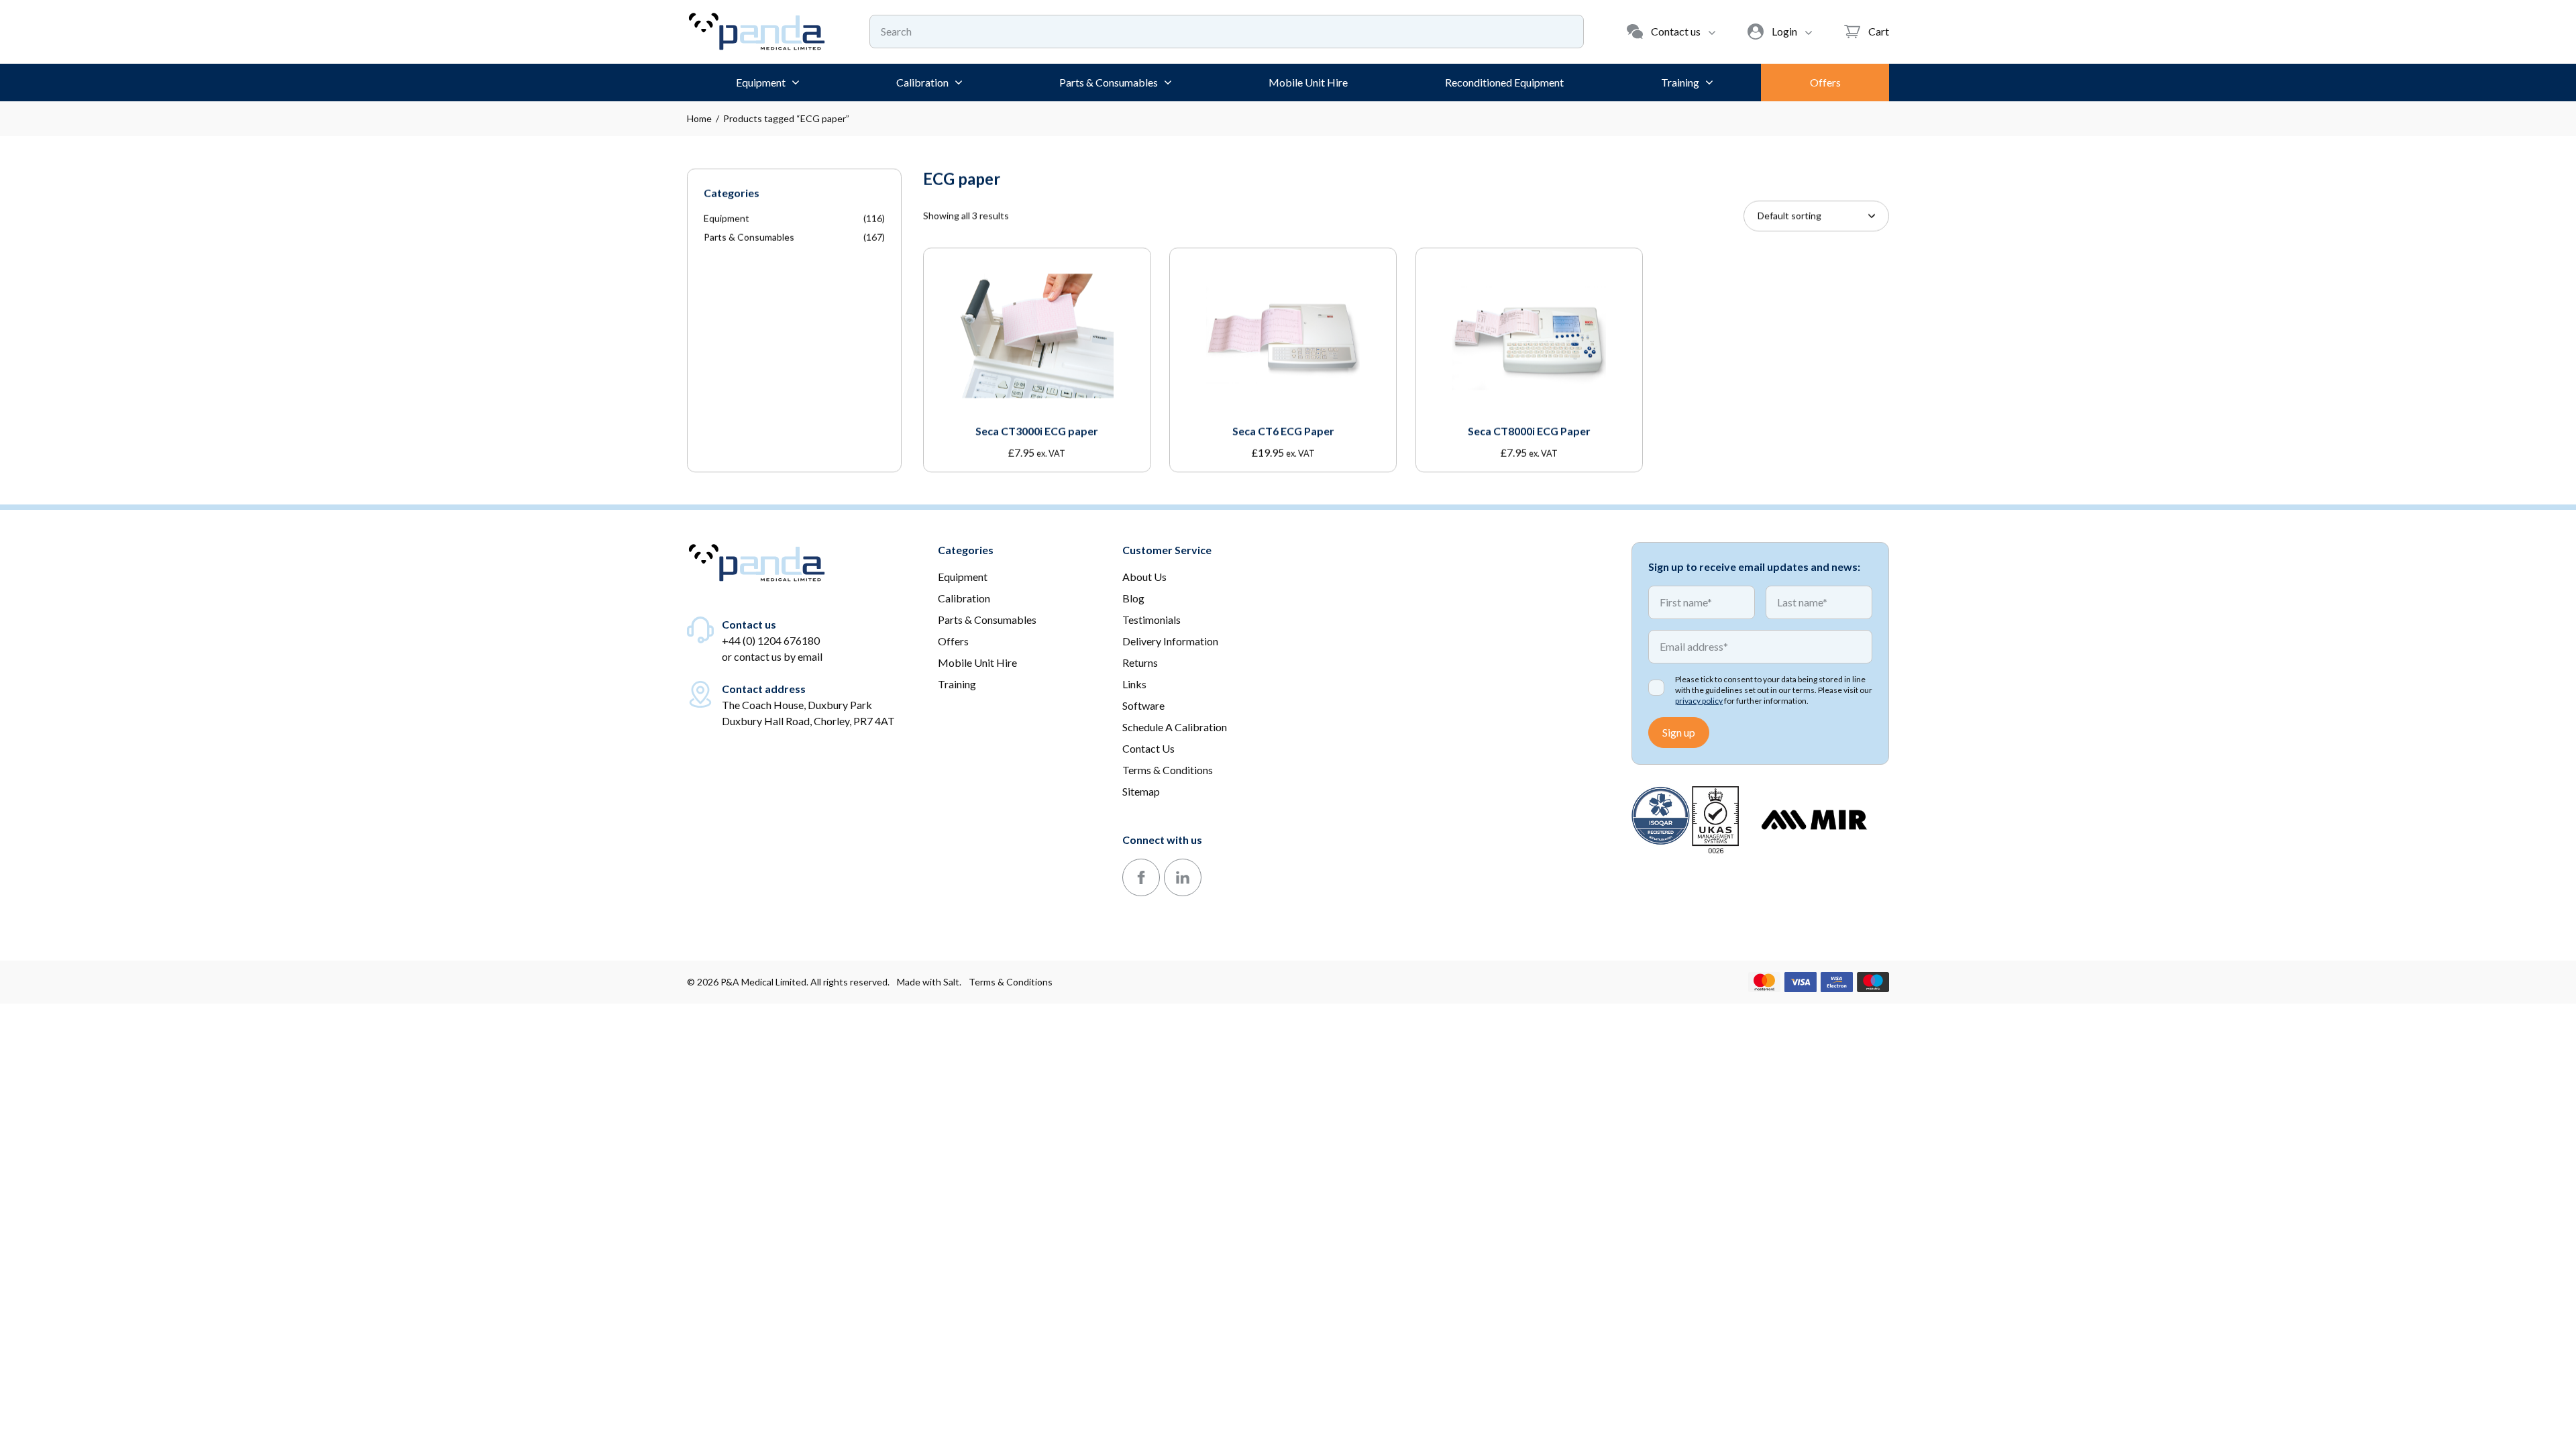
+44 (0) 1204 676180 (771, 640)
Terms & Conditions (1011, 982)
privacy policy (1699, 701)
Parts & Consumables (749, 237)
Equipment (727, 218)
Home (699, 118)
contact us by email (778, 656)
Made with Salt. (929, 982)
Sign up (1679, 732)
